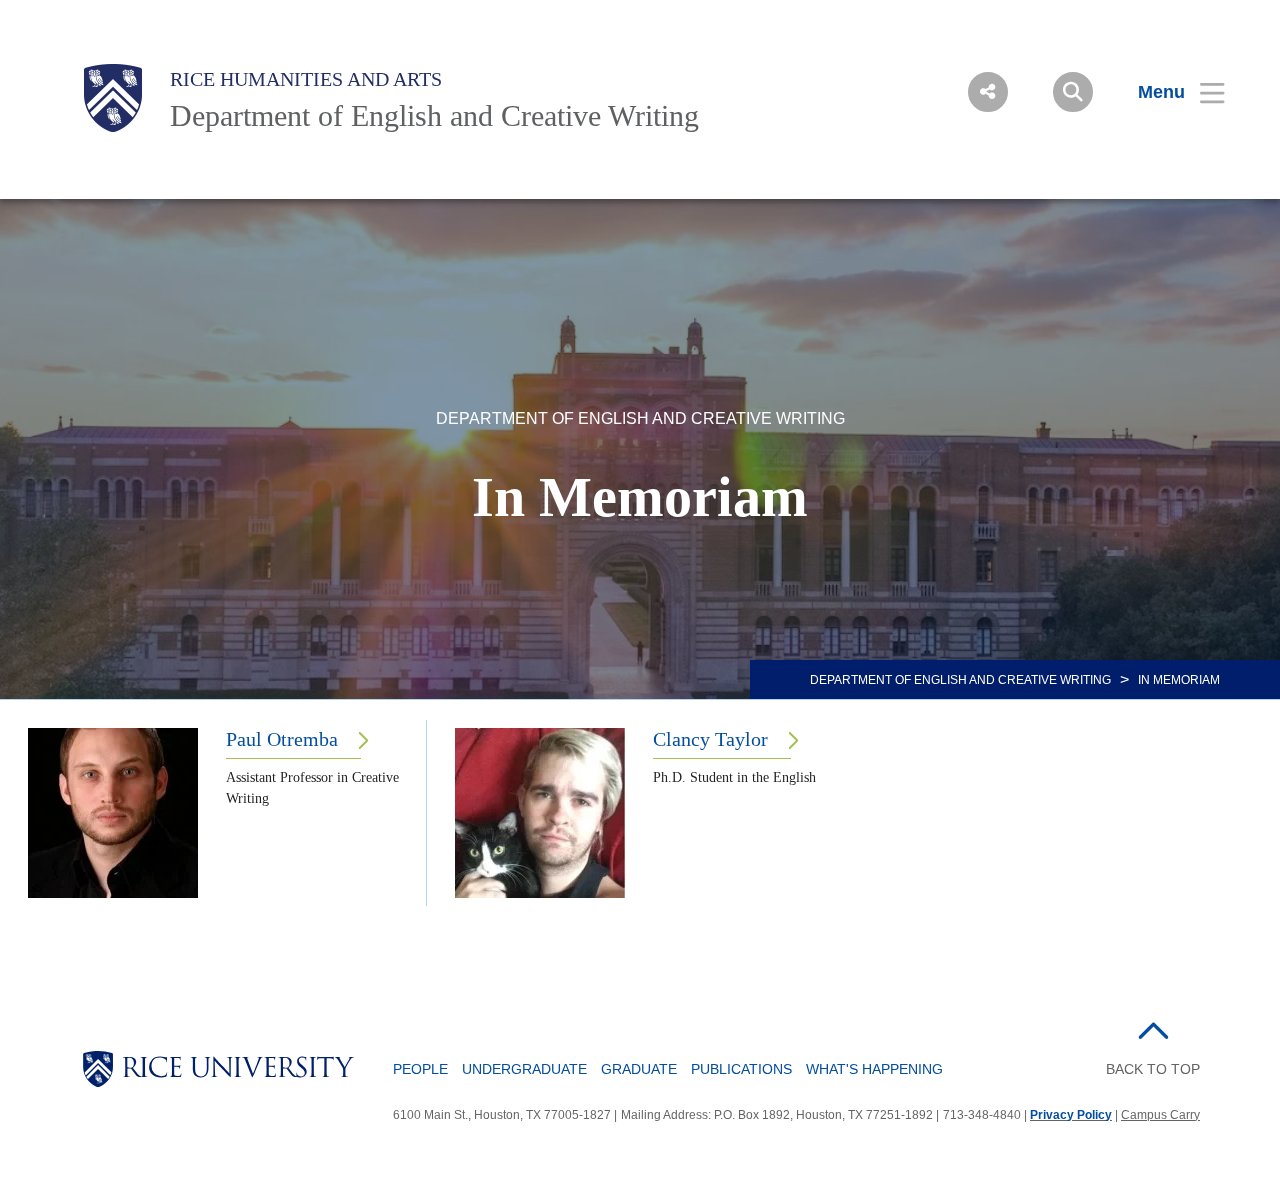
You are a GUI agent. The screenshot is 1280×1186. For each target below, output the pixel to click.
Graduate (639, 1069)
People (420, 1069)
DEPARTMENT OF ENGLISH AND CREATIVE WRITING (960, 680)
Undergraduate (524, 1069)
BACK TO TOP (1153, 1069)
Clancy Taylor (710, 739)
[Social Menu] (988, 92)
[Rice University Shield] (113, 98)
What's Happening (874, 1069)
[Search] (1073, 92)
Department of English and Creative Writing (434, 115)
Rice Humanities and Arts (306, 79)
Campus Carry (1160, 1115)
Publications (741, 1069)
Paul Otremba (282, 739)
